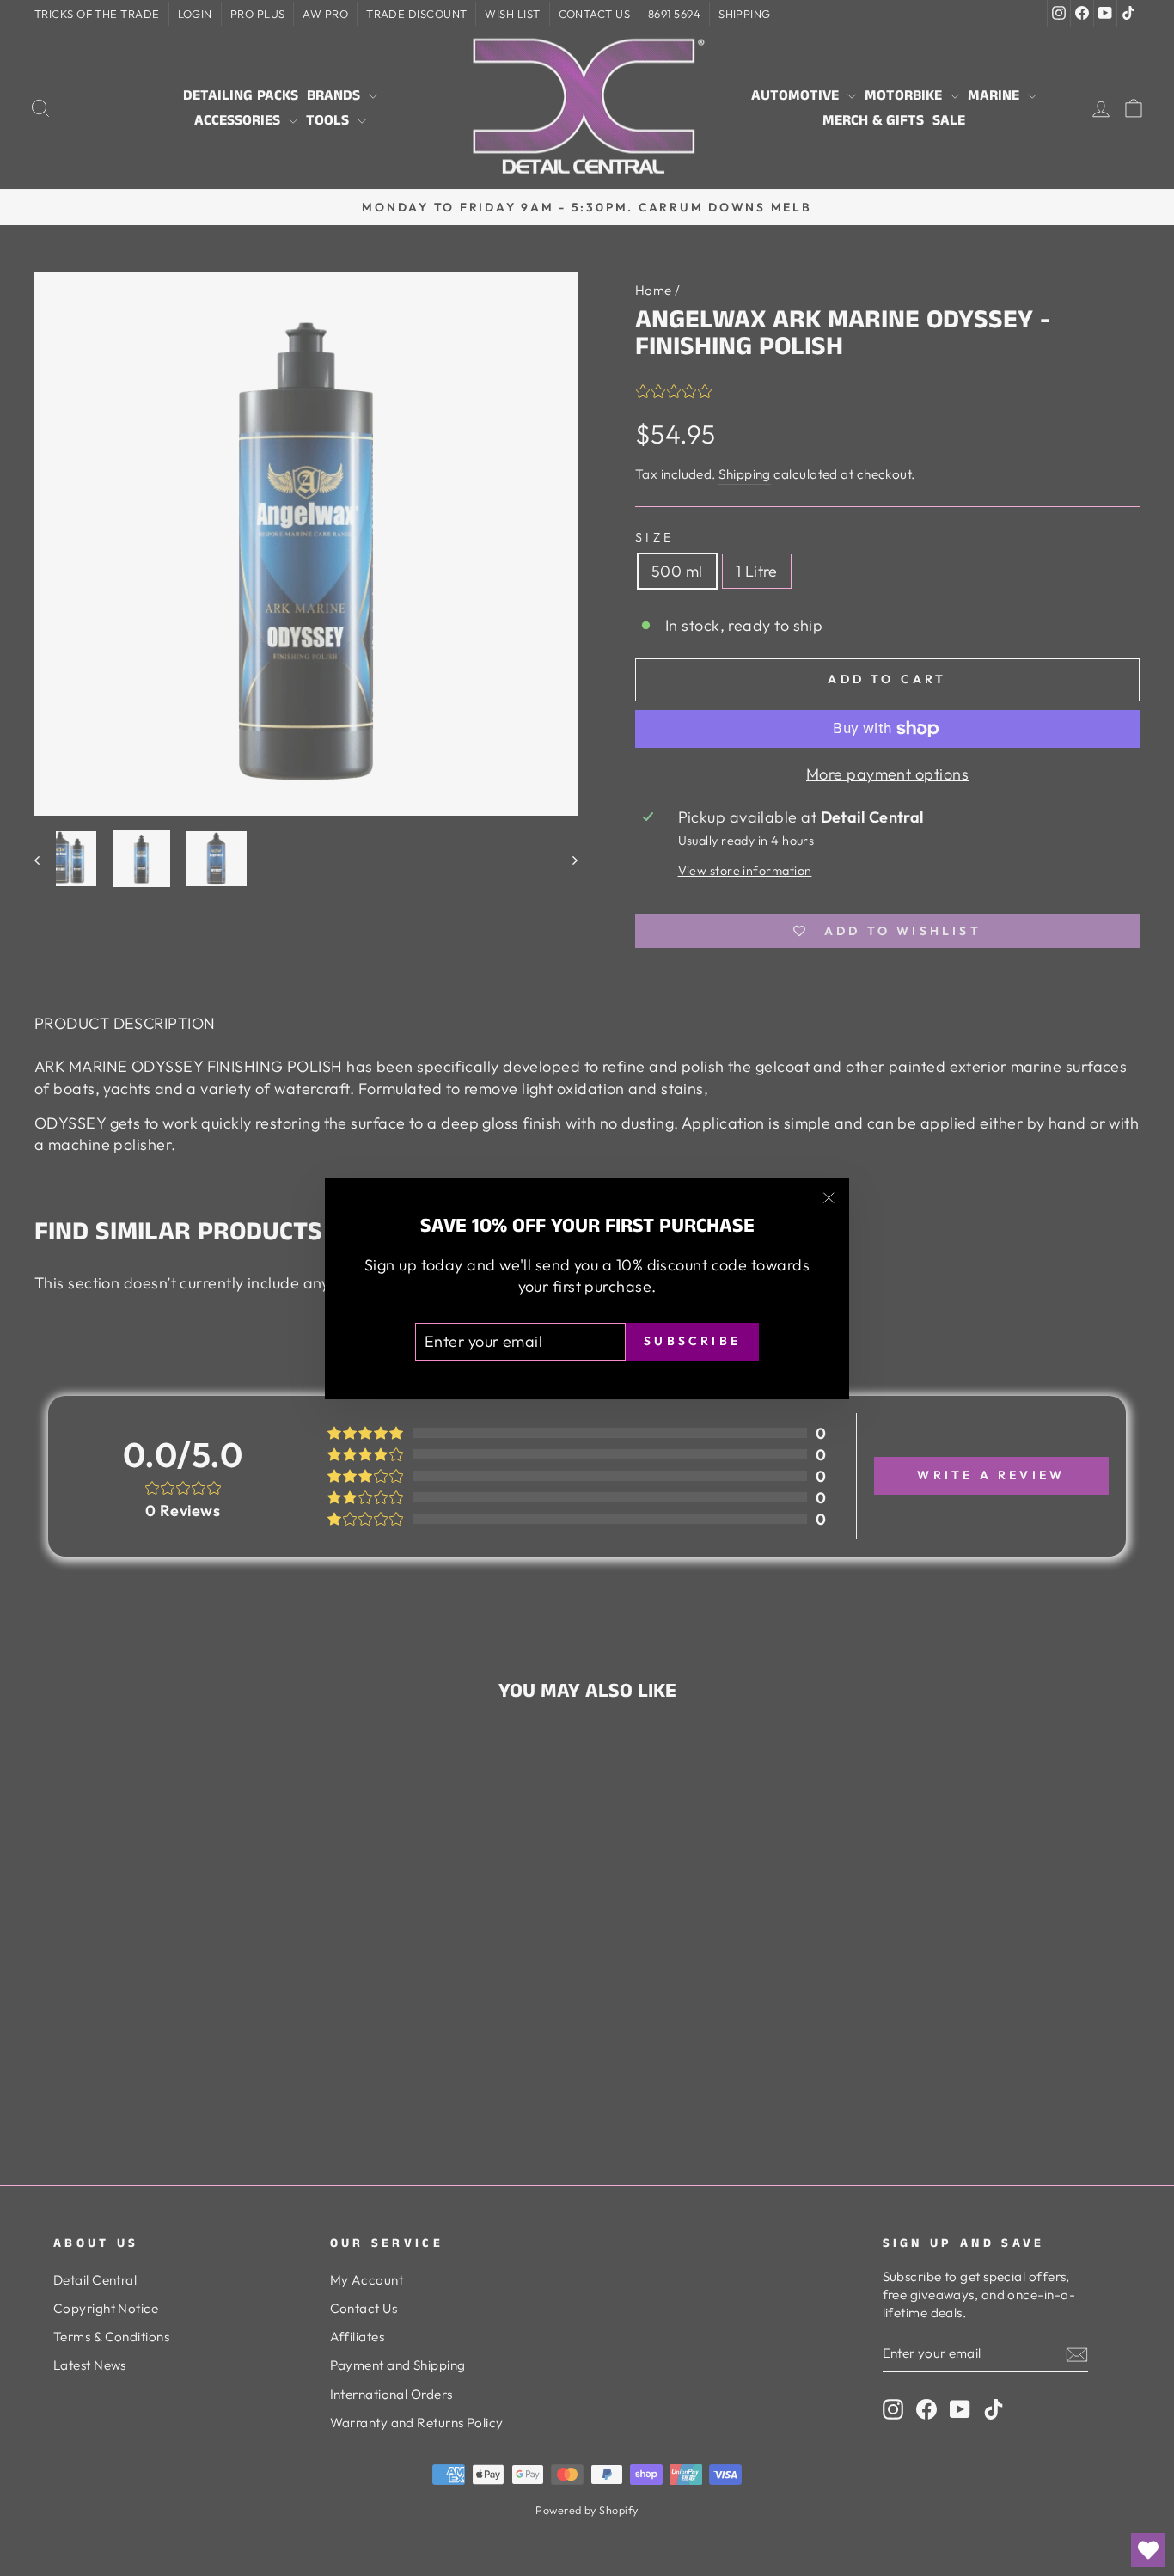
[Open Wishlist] (1148, 2550)
